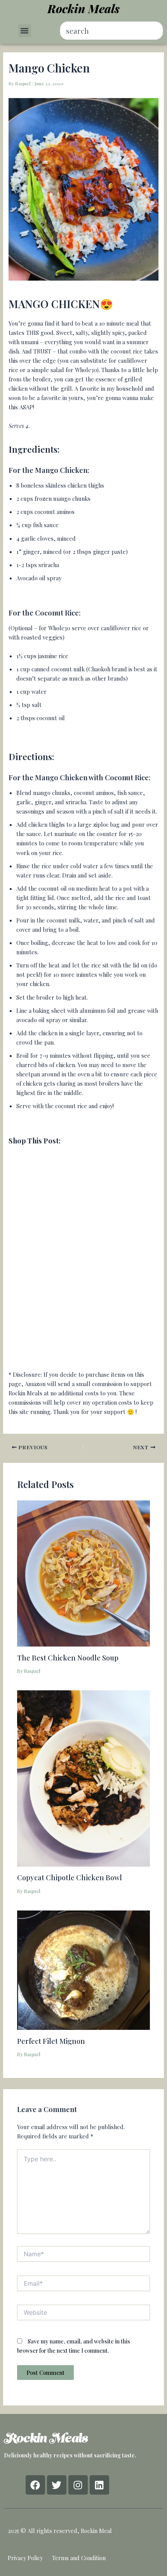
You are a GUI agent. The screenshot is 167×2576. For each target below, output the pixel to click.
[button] (25, 31)
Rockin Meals (83, 9)
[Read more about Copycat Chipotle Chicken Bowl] (83, 1778)
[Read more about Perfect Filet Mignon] (83, 1969)
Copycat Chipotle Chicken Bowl (70, 1877)
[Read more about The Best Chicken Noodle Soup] (83, 1572)
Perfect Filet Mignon (51, 2041)
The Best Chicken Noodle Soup (68, 1658)
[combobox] (112, 31)
